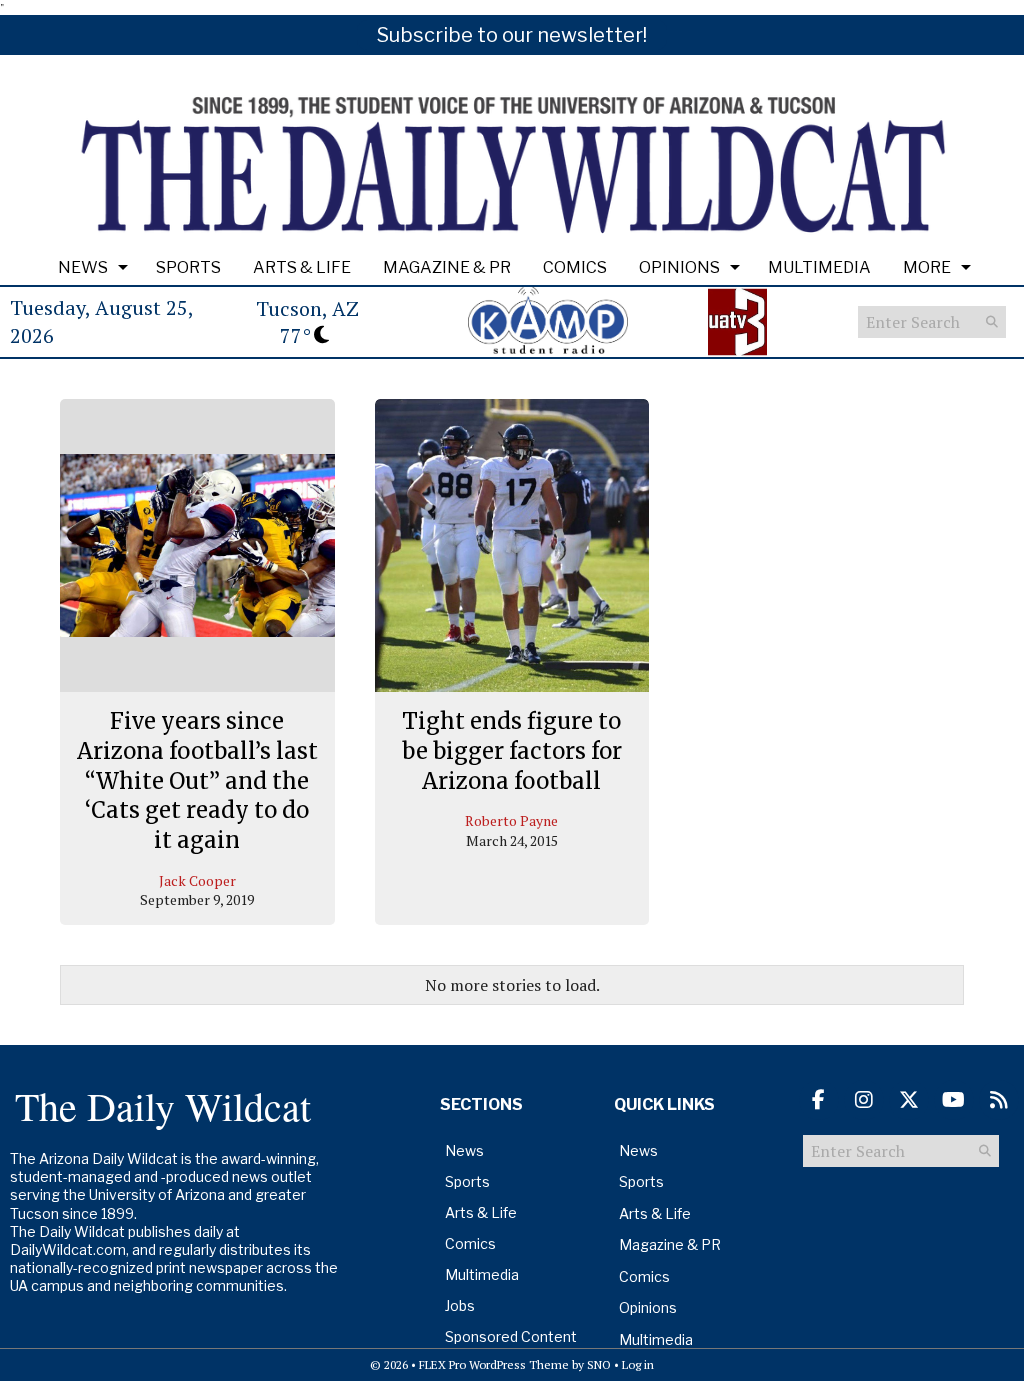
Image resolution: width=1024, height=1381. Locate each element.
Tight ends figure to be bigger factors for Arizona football (512, 750)
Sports (188, 267)
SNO (599, 1364)
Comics (575, 267)
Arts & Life (302, 267)
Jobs (460, 1305)
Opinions (679, 267)
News (83, 267)
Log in (638, 1364)
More (927, 267)
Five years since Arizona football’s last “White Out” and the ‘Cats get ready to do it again (197, 780)
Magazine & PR (447, 267)
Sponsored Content (511, 1336)
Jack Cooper (197, 880)
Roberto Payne (511, 820)
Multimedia (819, 267)
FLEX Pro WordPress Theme (494, 1364)
